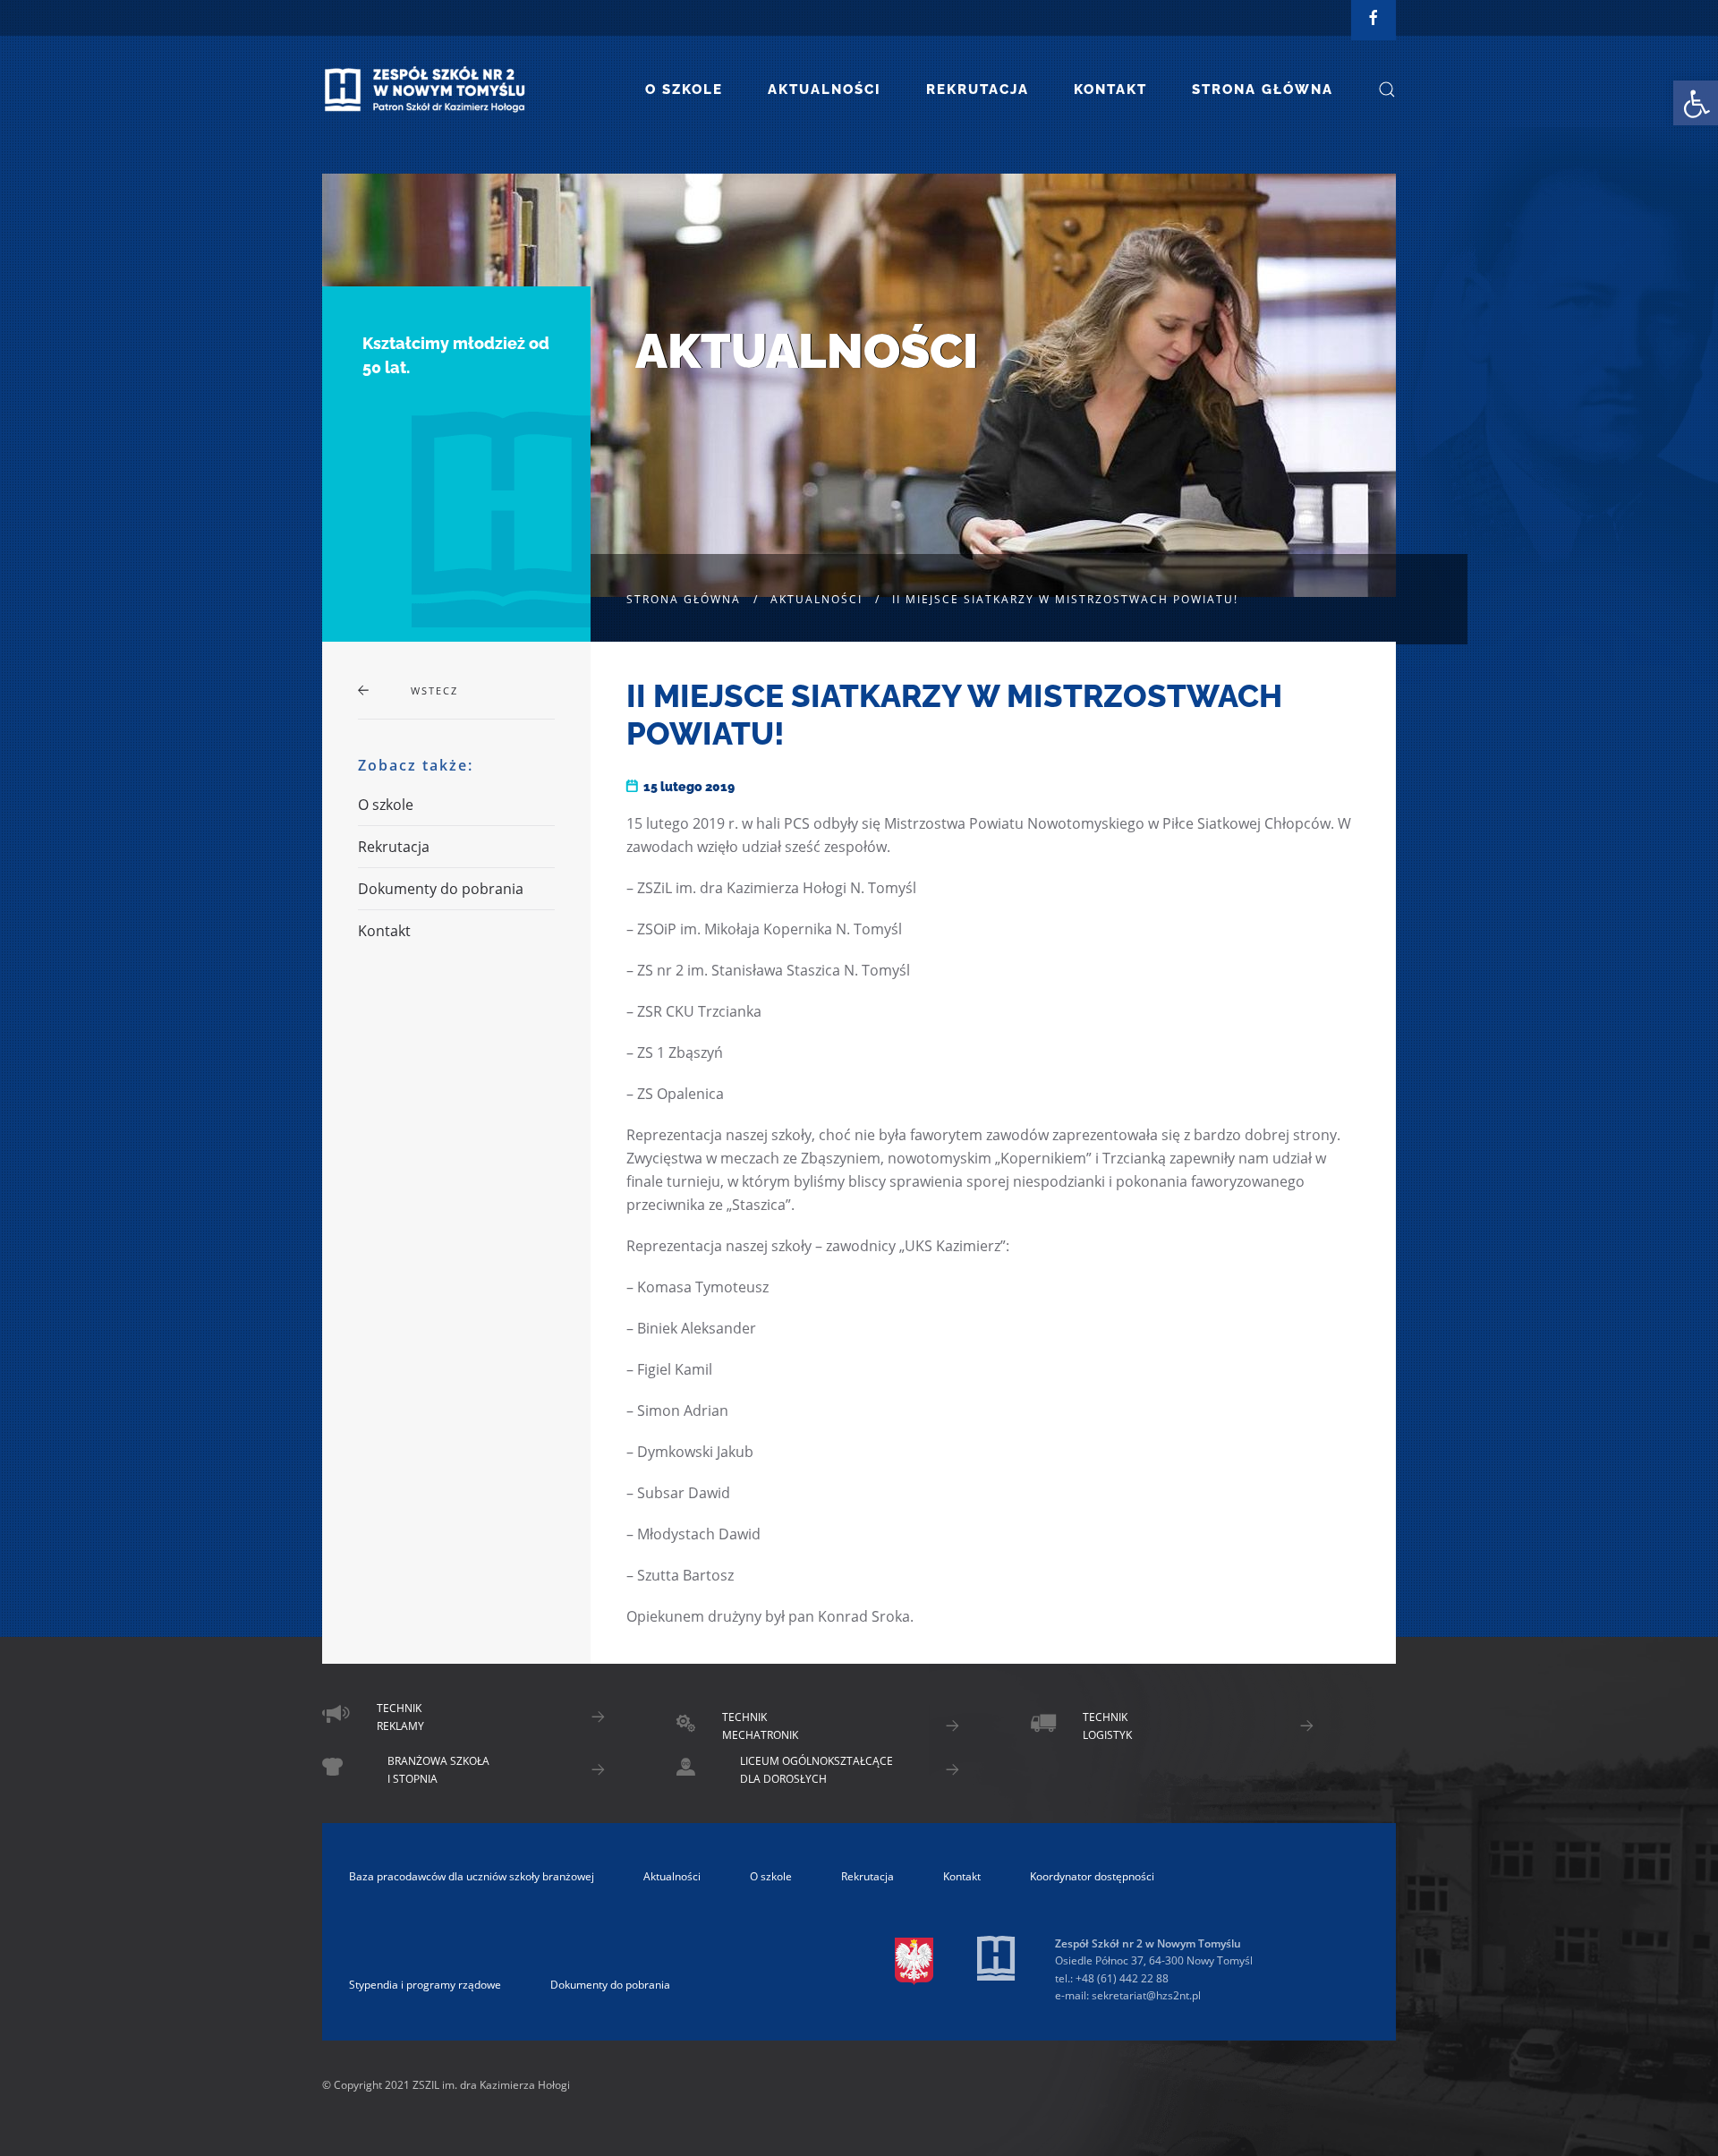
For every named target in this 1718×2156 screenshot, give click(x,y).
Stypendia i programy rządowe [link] (425, 1985)
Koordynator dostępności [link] (1092, 1876)
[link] (1696, 103)
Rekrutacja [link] (978, 89)
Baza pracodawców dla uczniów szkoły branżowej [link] (472, 1876)
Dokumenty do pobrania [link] (441, 889)
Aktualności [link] (825, 89)
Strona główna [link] (1263, 89)
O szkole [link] (684, 89)
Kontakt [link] (1110, 89)
